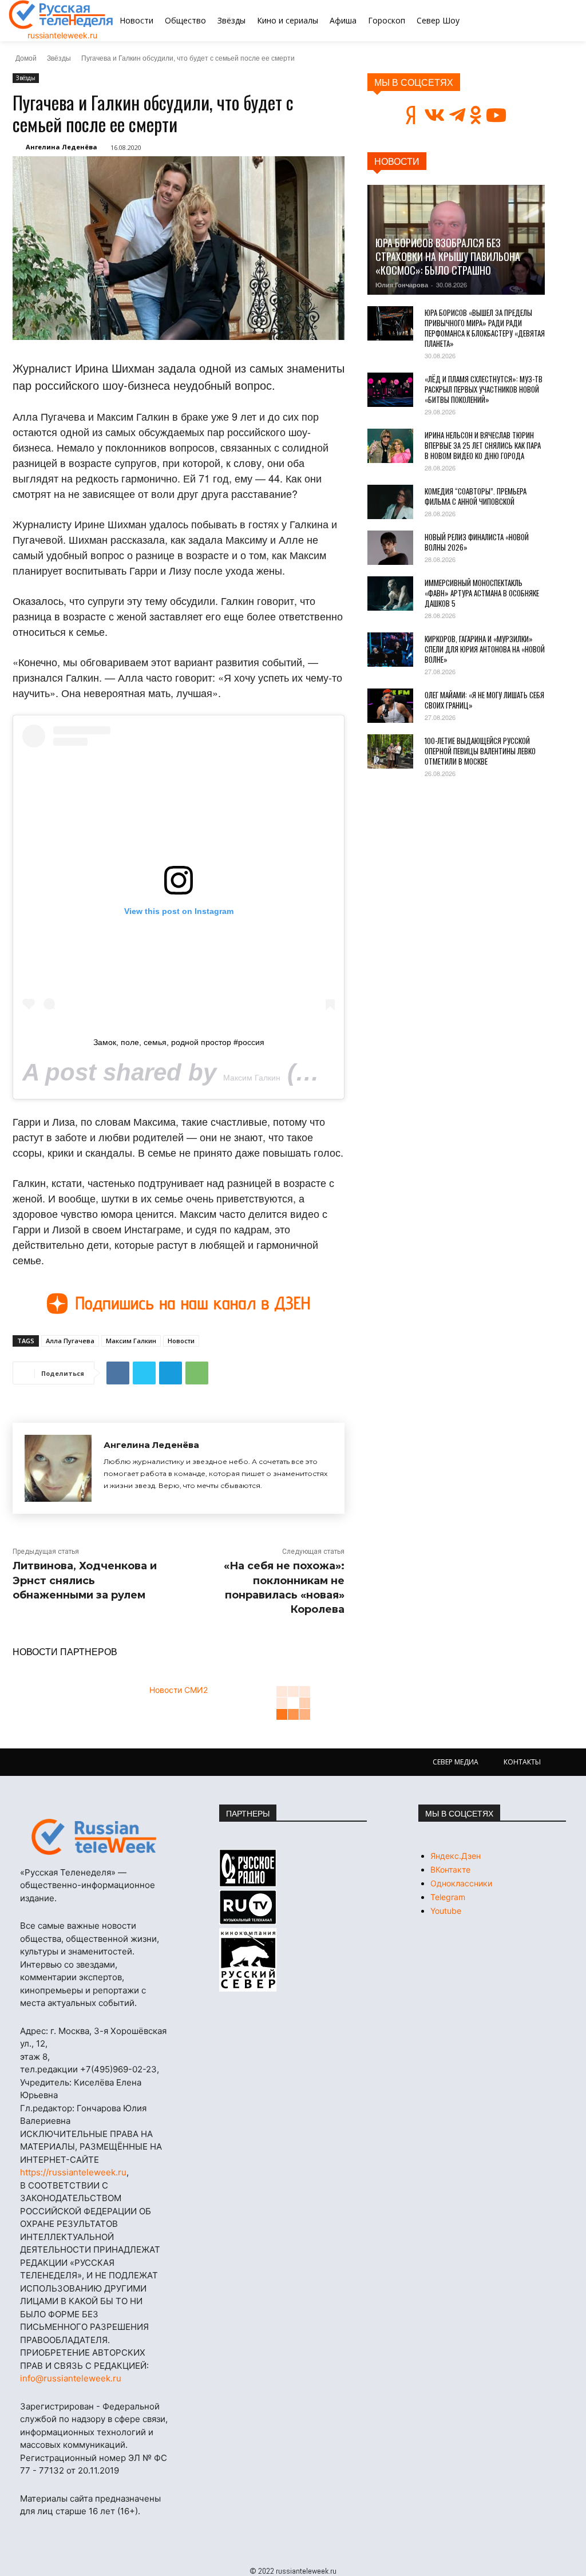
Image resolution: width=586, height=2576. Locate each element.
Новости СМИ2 (179, 1690)
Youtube (446, 1911)
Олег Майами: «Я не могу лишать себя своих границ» (484, 700)
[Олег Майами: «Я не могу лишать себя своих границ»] (390, 706)
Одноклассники (461, 1883)
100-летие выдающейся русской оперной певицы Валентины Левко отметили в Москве (480, 751)
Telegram (448, 1897)
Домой (26, 58)
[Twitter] (144, 1373)
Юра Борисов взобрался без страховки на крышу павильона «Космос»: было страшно (448, 256)
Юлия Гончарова (402, 285)
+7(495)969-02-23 (118, 2069)
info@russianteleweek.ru (71, 2378)
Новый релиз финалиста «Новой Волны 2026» (477, 542)
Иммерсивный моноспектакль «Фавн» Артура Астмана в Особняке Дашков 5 (482, 593)
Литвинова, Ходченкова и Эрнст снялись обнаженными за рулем (85, 1580)
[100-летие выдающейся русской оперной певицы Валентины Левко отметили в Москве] (390, 751)
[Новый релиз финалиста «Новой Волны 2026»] (390, 548)
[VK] (118, 1373)
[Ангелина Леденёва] (58, 1468)
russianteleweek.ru (62, 35)
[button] (536, 21)
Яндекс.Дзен (456, 1856)
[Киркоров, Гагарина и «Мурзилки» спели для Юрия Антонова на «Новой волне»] (390, 650)
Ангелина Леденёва (62, 147)
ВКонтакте (450, 1869)
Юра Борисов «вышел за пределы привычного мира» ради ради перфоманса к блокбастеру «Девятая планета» (485, 328)
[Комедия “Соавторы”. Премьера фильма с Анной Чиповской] (390, 502)
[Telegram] (171, 1373)
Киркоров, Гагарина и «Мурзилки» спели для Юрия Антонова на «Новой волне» (485, 649)
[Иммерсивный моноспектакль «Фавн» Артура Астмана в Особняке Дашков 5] (390, 593)
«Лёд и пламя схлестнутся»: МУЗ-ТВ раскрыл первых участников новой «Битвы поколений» (484, 389)
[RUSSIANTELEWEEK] (61, 15)
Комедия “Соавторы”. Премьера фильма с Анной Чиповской (476, 496)
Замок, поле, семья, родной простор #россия (179, 1042)
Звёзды (59, 58)
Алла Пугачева (70, 1341)
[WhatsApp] (197, 1373)
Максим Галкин (252, 1078)
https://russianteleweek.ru (73, 2172)
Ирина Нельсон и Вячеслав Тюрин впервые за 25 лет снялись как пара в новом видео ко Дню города (483, 445)
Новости (181, 1341)
